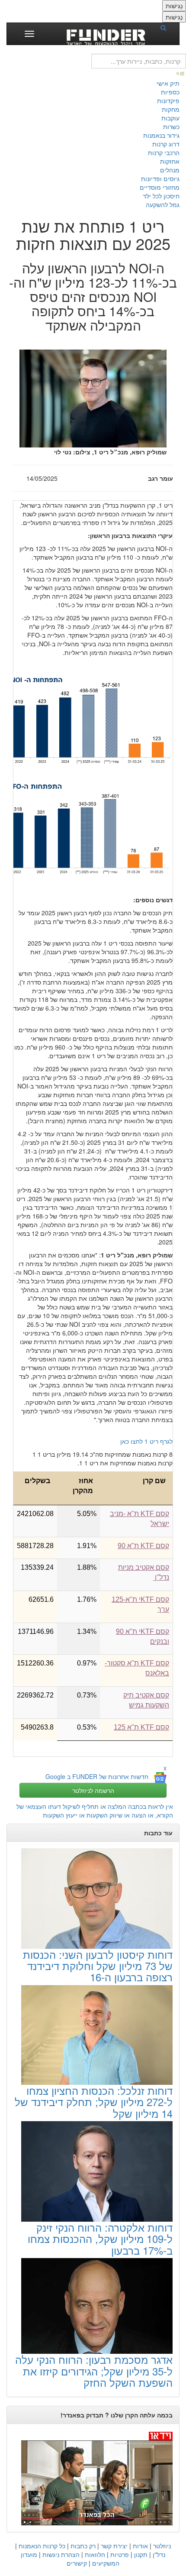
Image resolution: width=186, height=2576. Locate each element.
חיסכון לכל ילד (161, 196)
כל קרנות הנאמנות (42, 2546)
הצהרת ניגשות (61, 2554)
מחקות (171, 109)
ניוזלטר (162, 2546)
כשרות (171, 126)
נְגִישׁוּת (174, 6)
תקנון (141, 2554)
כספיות (170, 92)
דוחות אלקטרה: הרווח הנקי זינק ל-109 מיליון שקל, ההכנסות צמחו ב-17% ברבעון (100, 2239)
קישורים (77, 2563)
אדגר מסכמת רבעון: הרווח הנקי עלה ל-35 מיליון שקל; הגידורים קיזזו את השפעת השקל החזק (94, 2371)
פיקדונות (168, 100)
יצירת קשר (114, 2546)
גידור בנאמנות (161, 135)
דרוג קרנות (166, 144)
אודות (140, 2546)
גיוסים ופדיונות (160, 178)
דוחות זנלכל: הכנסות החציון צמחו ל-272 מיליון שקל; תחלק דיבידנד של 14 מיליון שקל (94, 2102)
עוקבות (170, 118)
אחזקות (170, 161)
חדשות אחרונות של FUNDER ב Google (97, 1776)
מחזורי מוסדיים (160, 187)
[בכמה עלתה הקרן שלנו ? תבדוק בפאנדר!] (93, 2478)
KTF (143, 1546)
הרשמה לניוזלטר (93, 1790)
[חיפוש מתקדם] (181, 73)
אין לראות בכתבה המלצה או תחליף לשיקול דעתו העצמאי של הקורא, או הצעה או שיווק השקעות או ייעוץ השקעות (95, 1811)
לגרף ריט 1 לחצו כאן (146, 1441)
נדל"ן (159, 2554)
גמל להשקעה (163, 204)
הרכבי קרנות (164, 152)
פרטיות (120, 2554)
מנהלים (170, 170)
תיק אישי (168, 83)
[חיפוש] (166, 27)
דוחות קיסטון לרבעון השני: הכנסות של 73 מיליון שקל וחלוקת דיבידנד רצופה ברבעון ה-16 (98, 1966)
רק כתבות (83, 2546)
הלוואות (95, 2554)
